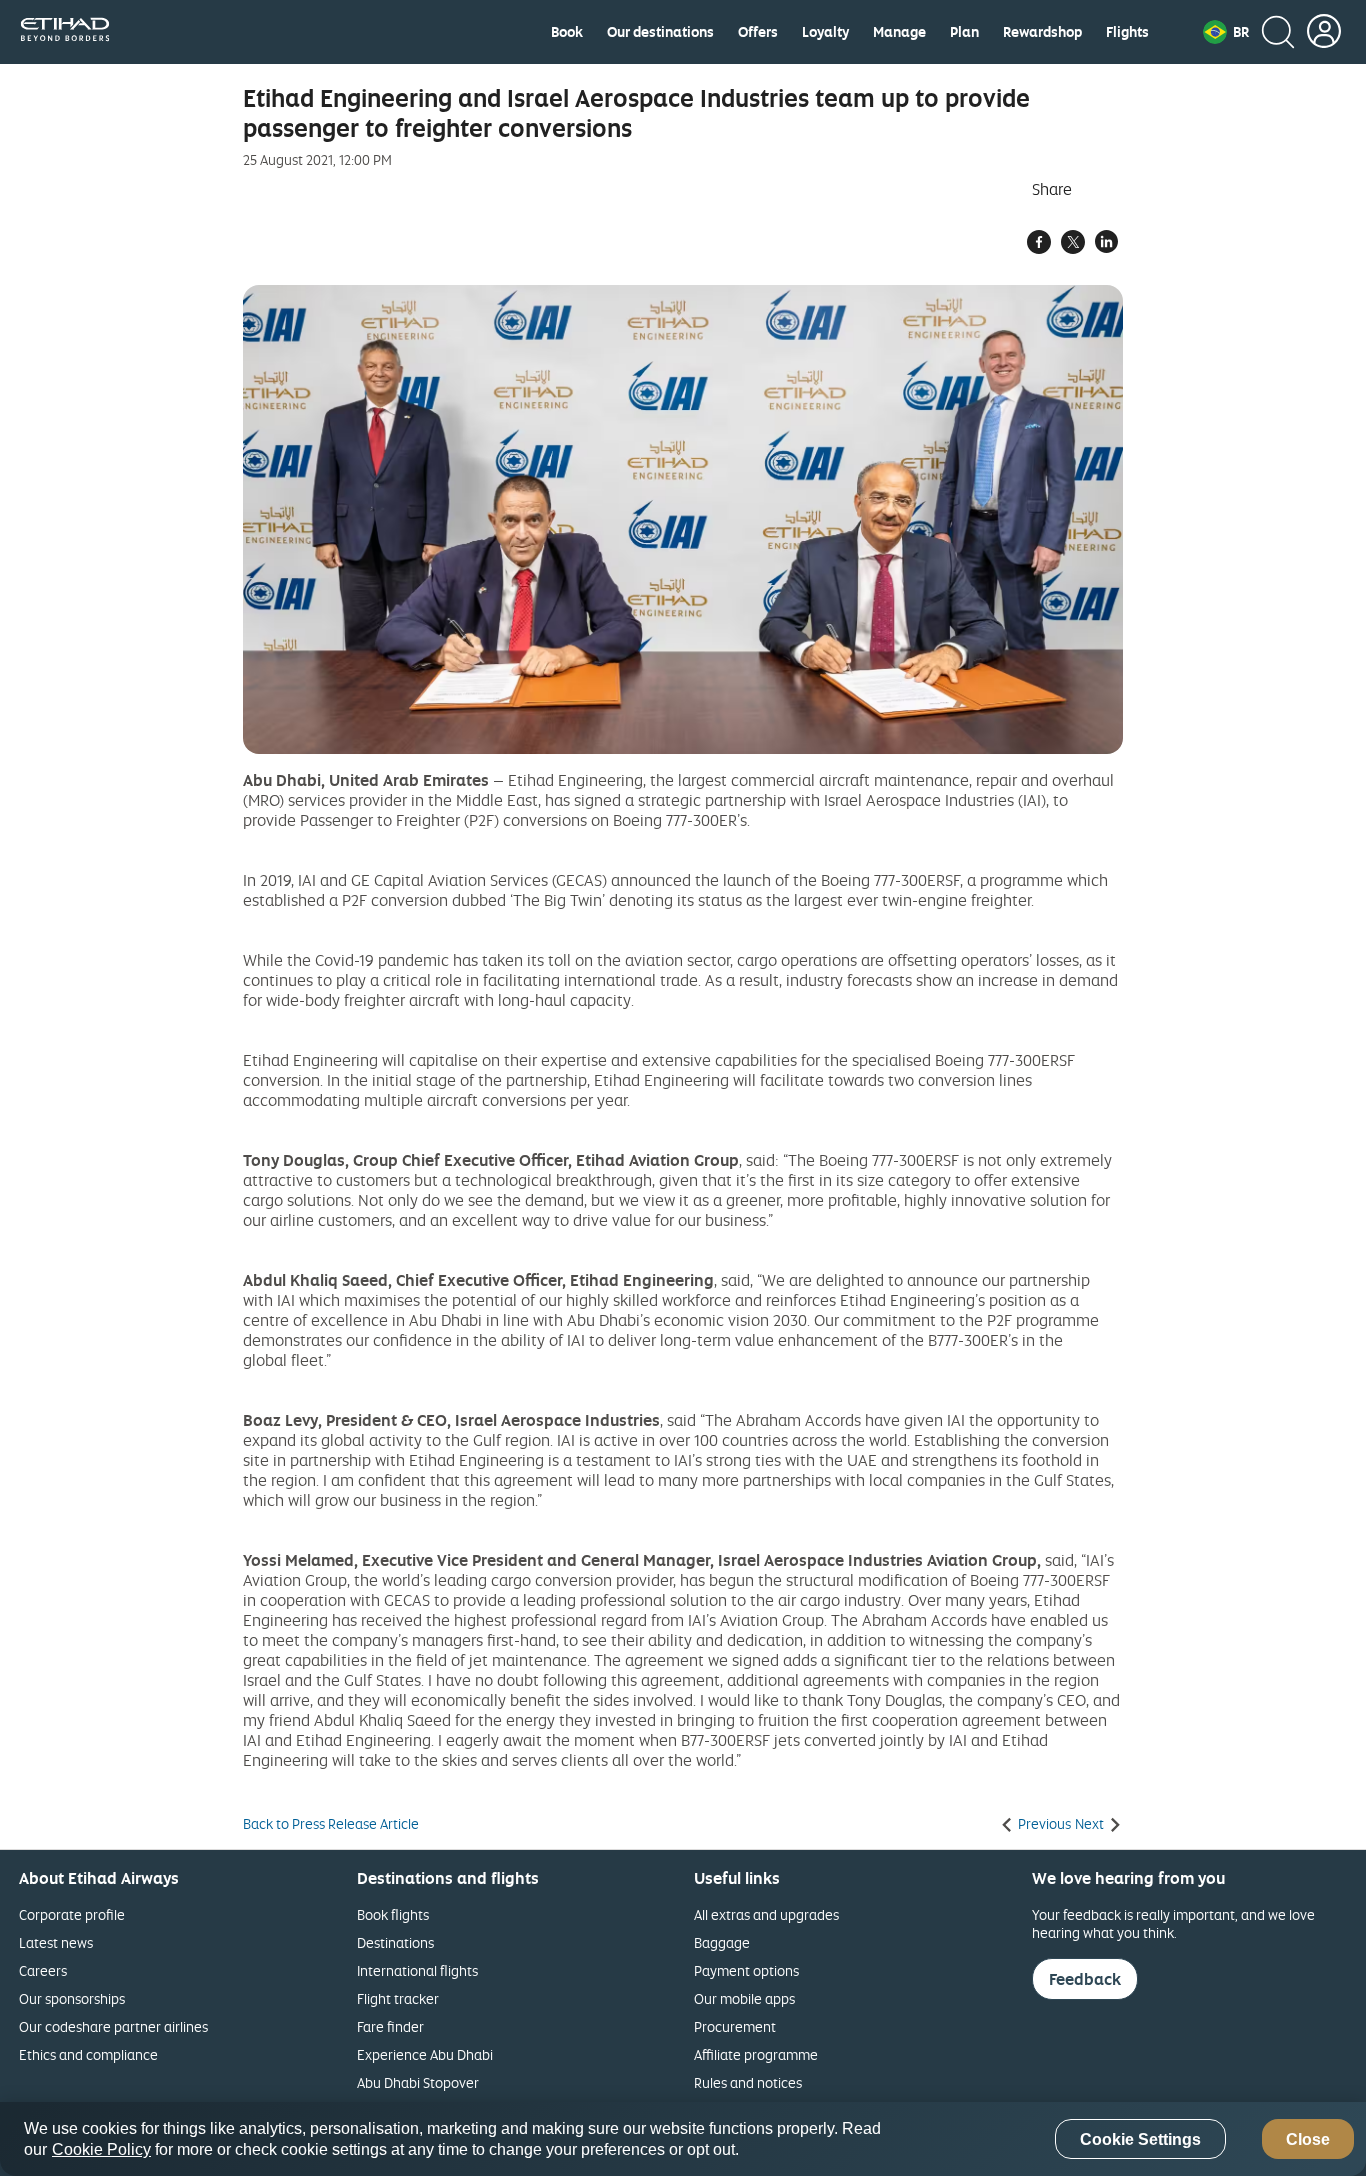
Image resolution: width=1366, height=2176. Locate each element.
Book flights (393, 1914)
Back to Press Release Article (331, 1824)
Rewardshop (1042, 32)
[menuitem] (567, 32)
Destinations (395, 1942)
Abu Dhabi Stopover (418, 2082)
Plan (964, 32)
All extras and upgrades (766, 1914)
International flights (417, 1970)
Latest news (56, 1942)
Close (1308, 2139)
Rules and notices (748, 2082)
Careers (43, 1970)
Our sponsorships (72, 1998)
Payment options (746, 1970)
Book (567, 32)
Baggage (722, 1942)
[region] (683, 2139)
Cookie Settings (1140, 2139)
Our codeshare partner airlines (113, 2026)
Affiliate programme (756, 2054)
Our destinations (660, 32)
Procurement (735, 2026)
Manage (899, 32)
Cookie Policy (101, 2149)
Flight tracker (398, 1998)
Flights (1127, 32)
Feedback (1085, 1979)
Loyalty (825, 32)
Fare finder (390, 2026)
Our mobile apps (744, 1998)
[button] (1226, 32)
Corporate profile (72, 1914)
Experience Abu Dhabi (425, 2054)
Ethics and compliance (88, 2054)
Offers (758, 32)
